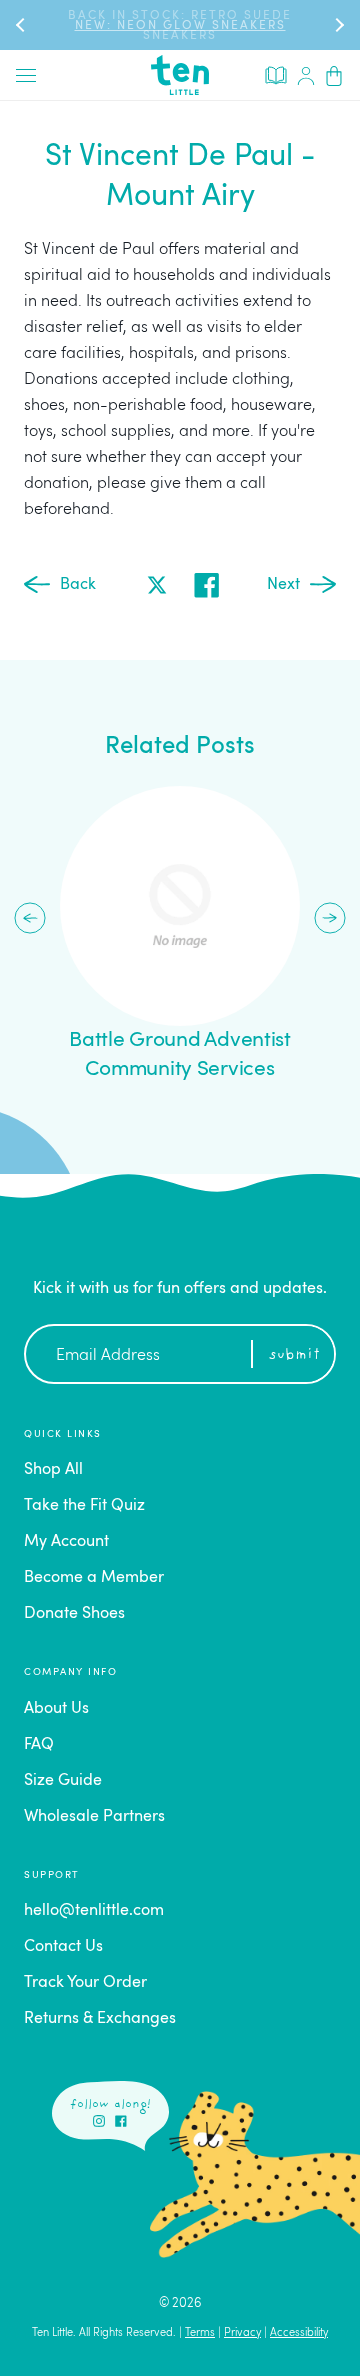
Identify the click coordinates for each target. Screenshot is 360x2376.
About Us (56, 1709)
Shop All (53, 1470)
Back (78, 585)
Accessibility (299, 2333)
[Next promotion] (338, 24)
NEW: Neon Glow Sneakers (180, 26)
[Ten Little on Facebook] (121, 2121)
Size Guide (63, 1781)
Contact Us (63, 1947)
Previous (30, 918)
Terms (200, 2333)
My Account (66, 1542)
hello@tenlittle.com (94, 1911)
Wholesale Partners (94, 1817)
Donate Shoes (74, 1614)
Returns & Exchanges (100, 2019)
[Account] (306, 75)
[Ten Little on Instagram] (99, 2121)
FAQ (39, 1745)
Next (283, 585)
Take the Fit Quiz (84, 1506)
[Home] (180, 75)
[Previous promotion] (22, 24)
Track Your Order (85, 1983)
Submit (294, 1355)
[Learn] (276, 74)
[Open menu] (26, 75)
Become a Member (94, 1578)
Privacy (242, 2333)
